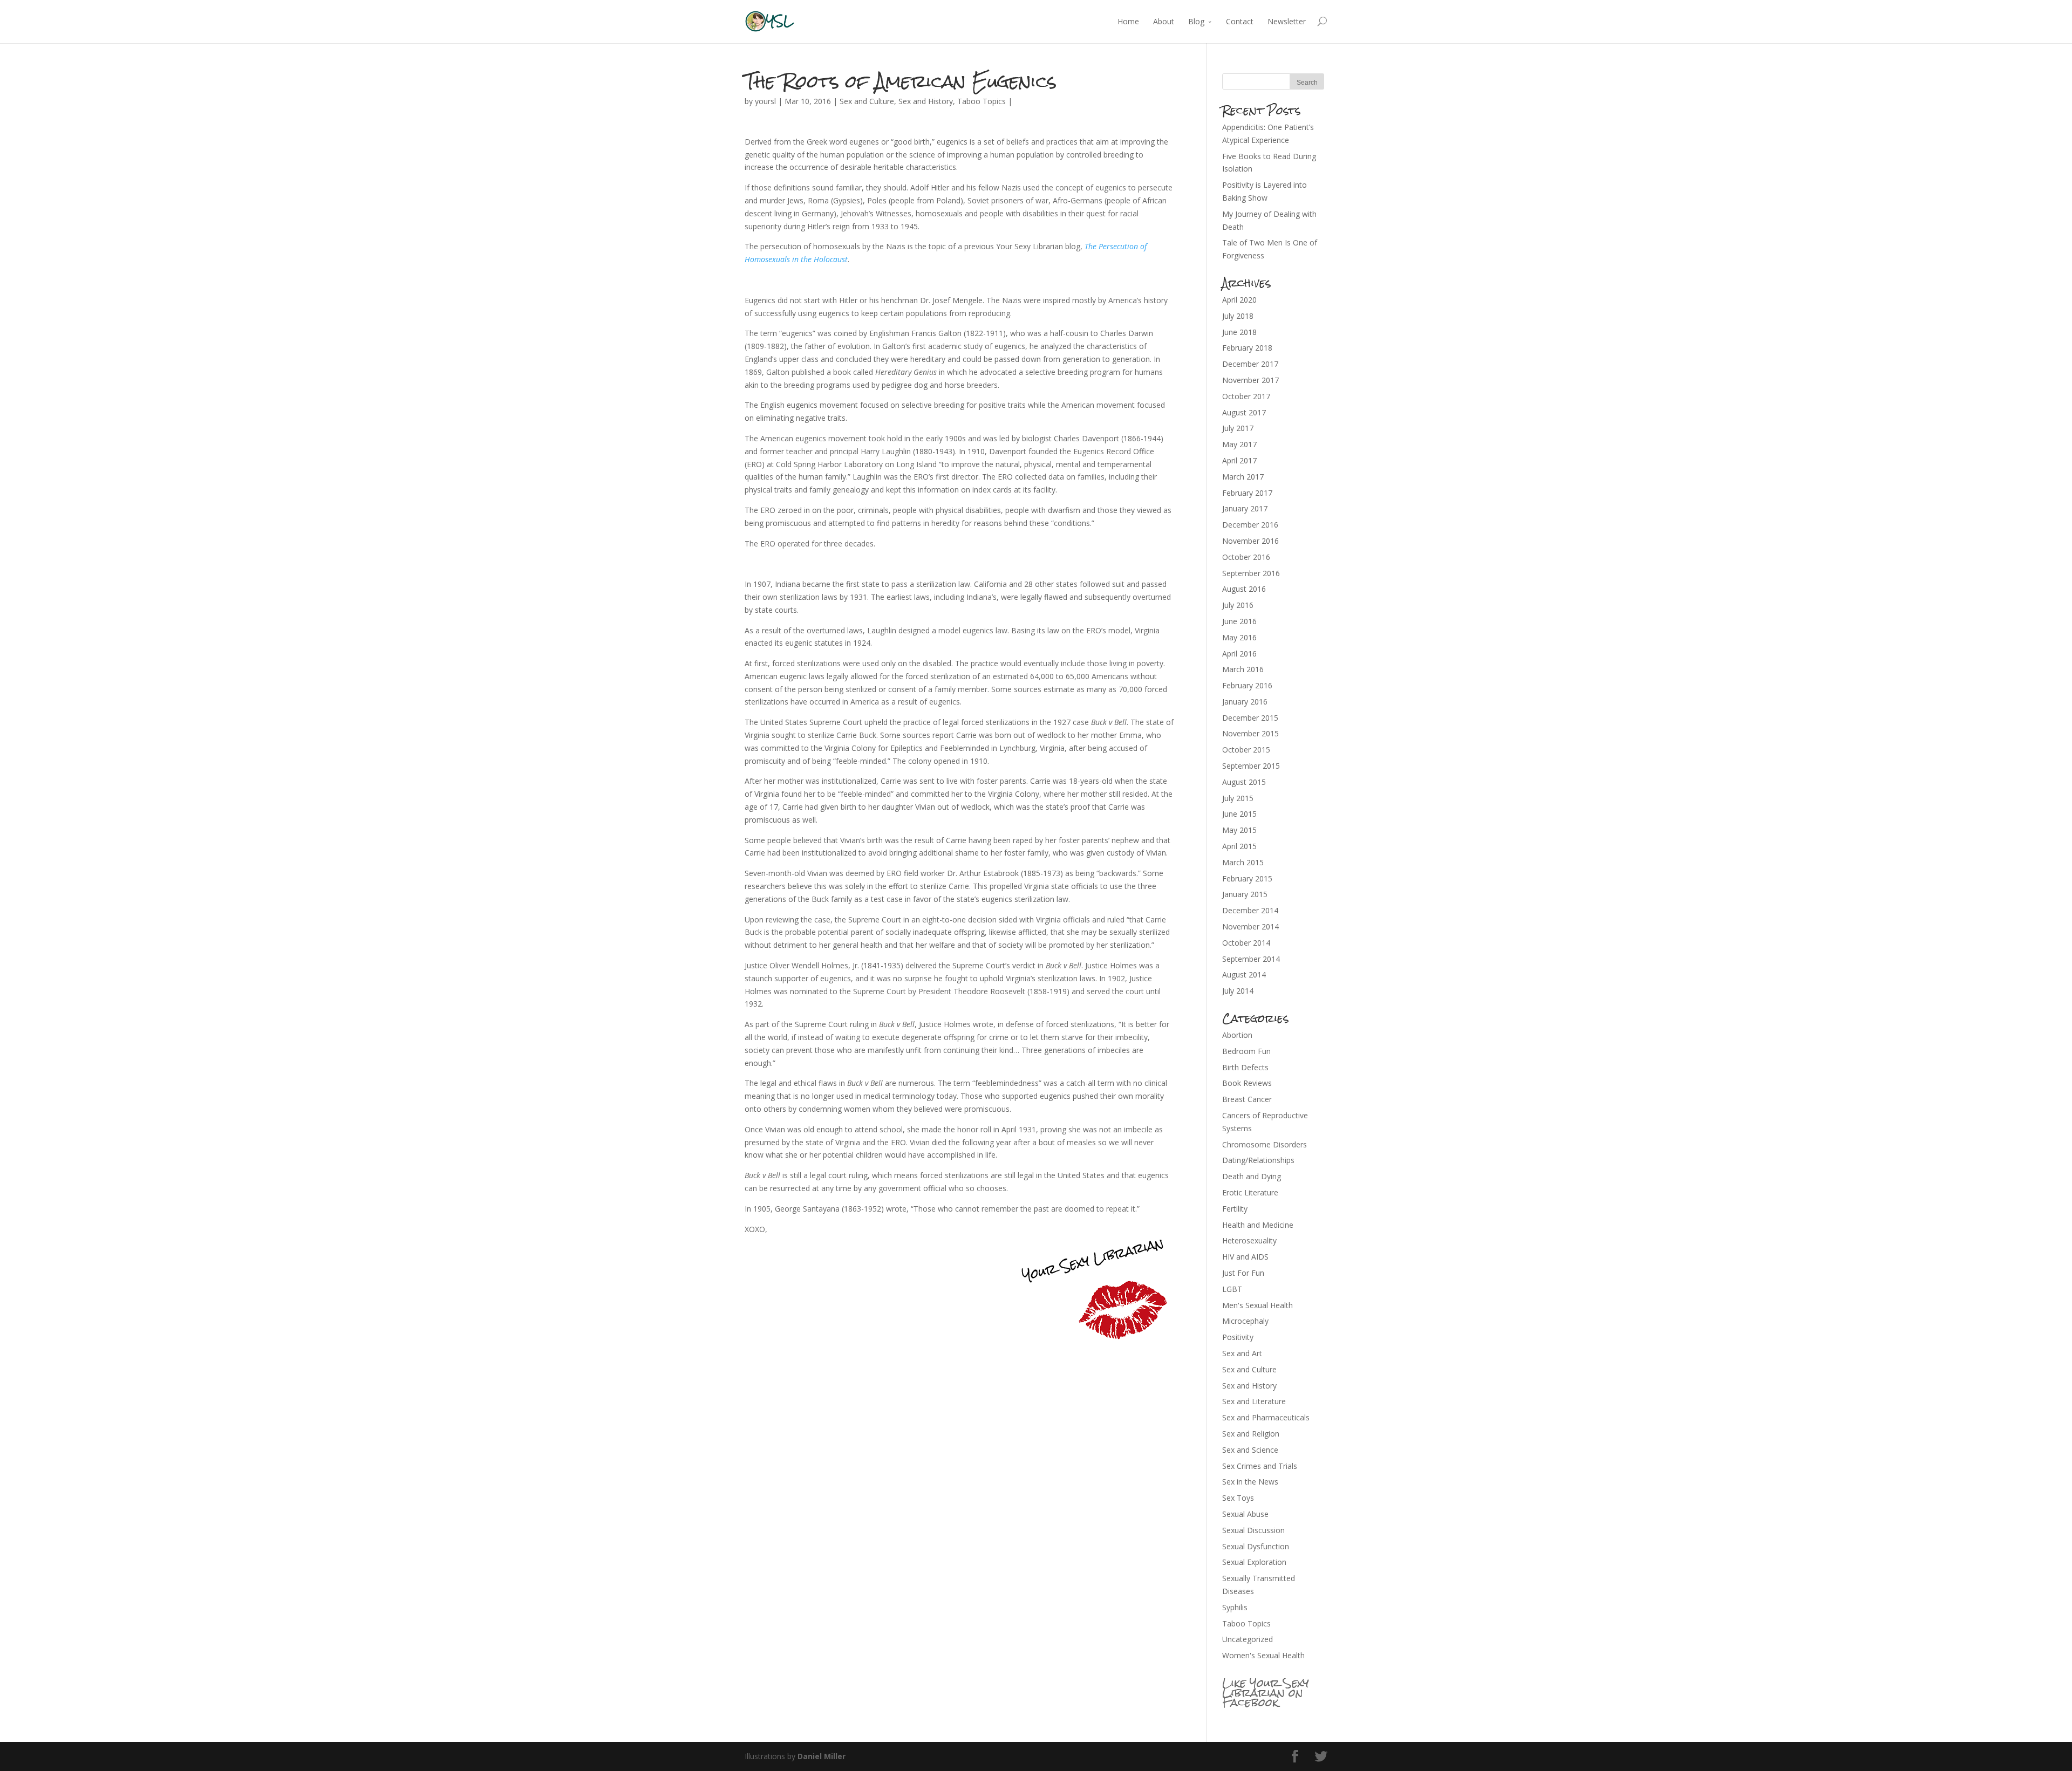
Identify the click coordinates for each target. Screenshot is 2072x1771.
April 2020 (1239, 300)
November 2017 (1250, 380)
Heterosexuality (1249, 1240)
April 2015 (1239, 846)
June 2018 (1239, 332)
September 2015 (1251, 766)
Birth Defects (1245, 1067)
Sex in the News (1250, 1482)
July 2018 (1238, 316)
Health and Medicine (1258, 1225)
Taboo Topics (982, 101)
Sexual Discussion (1253, 1530)
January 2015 (1245, 894)
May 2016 (1239, 637)
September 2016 (1251, 573)
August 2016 (1244, 589)
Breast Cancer (1247, 1099)
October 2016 (1246, 557)
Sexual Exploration (1254, 1562)
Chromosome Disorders (1265, 1144)
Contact (1240, 21)
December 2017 (1250, 364)
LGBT (1232, 1289)
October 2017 (1246, 396)
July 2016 (1238, 605)
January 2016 (1245, 702)
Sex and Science (1250, 1450)
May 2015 (1239, 830)
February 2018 (1247, 348)
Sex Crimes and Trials (1260, 1466)
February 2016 (1247, 685)
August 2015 (1244, 782)
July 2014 (1238, 991)
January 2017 (1245, 508)
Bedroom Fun (1246, 1051)
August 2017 (1244, 412)
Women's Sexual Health (1263, 1655)
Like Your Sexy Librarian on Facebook (1266, 1693)
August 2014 (1244, 975)
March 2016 (1243, 669)
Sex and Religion (1251, 1434)
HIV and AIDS (1245, 1257)
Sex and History (926, 101)
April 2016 (1239, 654)
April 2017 (1239, 460)
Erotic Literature (1250, 1192)
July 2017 (1238, 428)
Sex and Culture (867, 101)
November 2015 (1250, 733)
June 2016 (1239, 621)
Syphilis (1235, 1607)
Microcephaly (1245, 1321)
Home (1128, 21)
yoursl (765, 101)
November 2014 (1250, 926)
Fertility (1235, 1209)
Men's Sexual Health (1257, 1305)
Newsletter (1287, 21)
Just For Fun (1243, 1273)
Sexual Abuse (1245, 1514)
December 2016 (1250, 525)
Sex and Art (1242, 1353)
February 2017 (1247, 493)
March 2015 (1243, 862)
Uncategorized (1248, 1639)
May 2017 (1239, 444)
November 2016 (1250, 541)
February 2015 (1247, 878)
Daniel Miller (822, 1756)
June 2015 (1239, 814)
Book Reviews (1247, 1083)
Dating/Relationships (1258, 1160)
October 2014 (1246, 943)
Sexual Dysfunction (1256, 1546)
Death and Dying (1252, 1176)
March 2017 (1243, 477)
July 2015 (1238, 798)
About (1164, 21)
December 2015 (1250, 718)
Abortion (1237, 1035)
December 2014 (1250, 910)
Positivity (1238, 1337)
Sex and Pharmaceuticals (1266, 1417)
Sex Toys (1238, 1498)
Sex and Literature (1254, 1401)
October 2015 (1246, 750)
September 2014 (1251, 959)
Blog (1196, 21)
